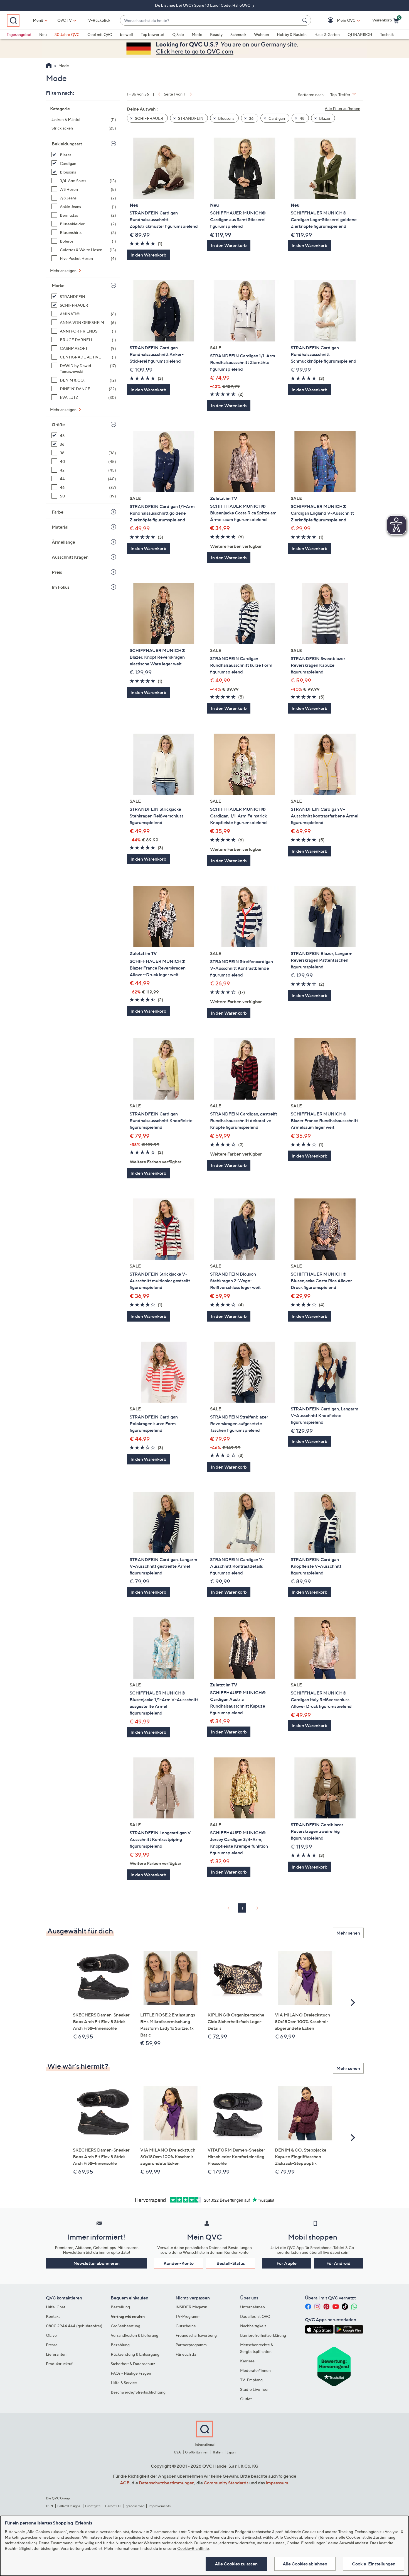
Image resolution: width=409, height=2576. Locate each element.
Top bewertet (153, 34)
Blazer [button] (324, 118)
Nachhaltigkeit (253, 2326)
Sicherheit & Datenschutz (133, 2364)
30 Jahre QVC (67, 34)
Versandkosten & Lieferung (135, 2335)
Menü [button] (38, 20)
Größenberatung (125, 2326)
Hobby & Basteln (292, 34)
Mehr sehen (348, 1933)
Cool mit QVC (100, 34)
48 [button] (302, 118)
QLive (51, 2335)
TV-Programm (188, 2316)
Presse (52, 2345)
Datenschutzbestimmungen (167, 2483)
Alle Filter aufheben (343, 108)
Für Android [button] (338, 2263)
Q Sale (178, 34)
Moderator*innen (255, 2370)
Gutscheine (186, 2326)
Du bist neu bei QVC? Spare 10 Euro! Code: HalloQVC (203, 5)
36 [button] (251, 118)
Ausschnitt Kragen (70, 557)
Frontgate (93, 2506)
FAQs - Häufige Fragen (131, 2373)
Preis (57, 572)
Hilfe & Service (124, 2383)
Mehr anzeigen (64, 271)
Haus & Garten (327, 34)
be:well (126, 34)
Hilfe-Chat (56, 2307)
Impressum (277, 2483)
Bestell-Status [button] (231, 2263)
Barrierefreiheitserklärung (263, 2335)
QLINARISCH (360, 34)
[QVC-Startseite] (49, 66)
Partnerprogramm (191, 2345)
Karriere (247, 2361)
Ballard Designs (69, 2506)
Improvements (160, 2506)
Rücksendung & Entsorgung (135, 2354)
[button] (338, 20)
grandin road (135, 2506)
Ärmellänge (63, 542)
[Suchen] (305, 20)
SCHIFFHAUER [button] (149, 118)
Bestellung (120, 2307)
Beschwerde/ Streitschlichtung (138, 2392)
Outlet (246, 2399)
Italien (218, 2452)
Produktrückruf (59, 2364)
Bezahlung (120, 2345)
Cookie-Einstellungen (374, 2564)
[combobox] (210, 20)
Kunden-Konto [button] (179, 2263)
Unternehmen (252, 2307)
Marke (58, 285)
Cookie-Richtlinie (193, 2548)
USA (177, 2452)
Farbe (58, 512)
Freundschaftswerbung (196, 2335)
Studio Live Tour (254, 2389)
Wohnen (262, 34)
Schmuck (238, 34)
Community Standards (226, 2483)
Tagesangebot (19, 34)
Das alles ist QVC (255, 2316)
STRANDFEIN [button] (190, 118)
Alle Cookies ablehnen (305, 2564)
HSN (50, 2506)
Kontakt (53, 2316)
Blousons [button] (226, 118)
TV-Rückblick (98, 20)
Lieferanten (56, 2354)
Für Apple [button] (287, 2263)
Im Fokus (61, 587)
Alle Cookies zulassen (236, 2564)
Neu (43, 34)
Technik (387, 34)
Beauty (216, 34)
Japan (231, 2452)
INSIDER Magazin (191, 2307)
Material (60, 527)
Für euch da (186, 2354)
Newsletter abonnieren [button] (97, 2263)
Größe (58, 424)
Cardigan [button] (276, 118)
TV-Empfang (251, 2380)
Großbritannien (197, 2452)
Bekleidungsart (67, 144)
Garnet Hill (113, 2506)
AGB (125, 2483)
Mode (197, 34)
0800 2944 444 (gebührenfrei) (74, 2326)
